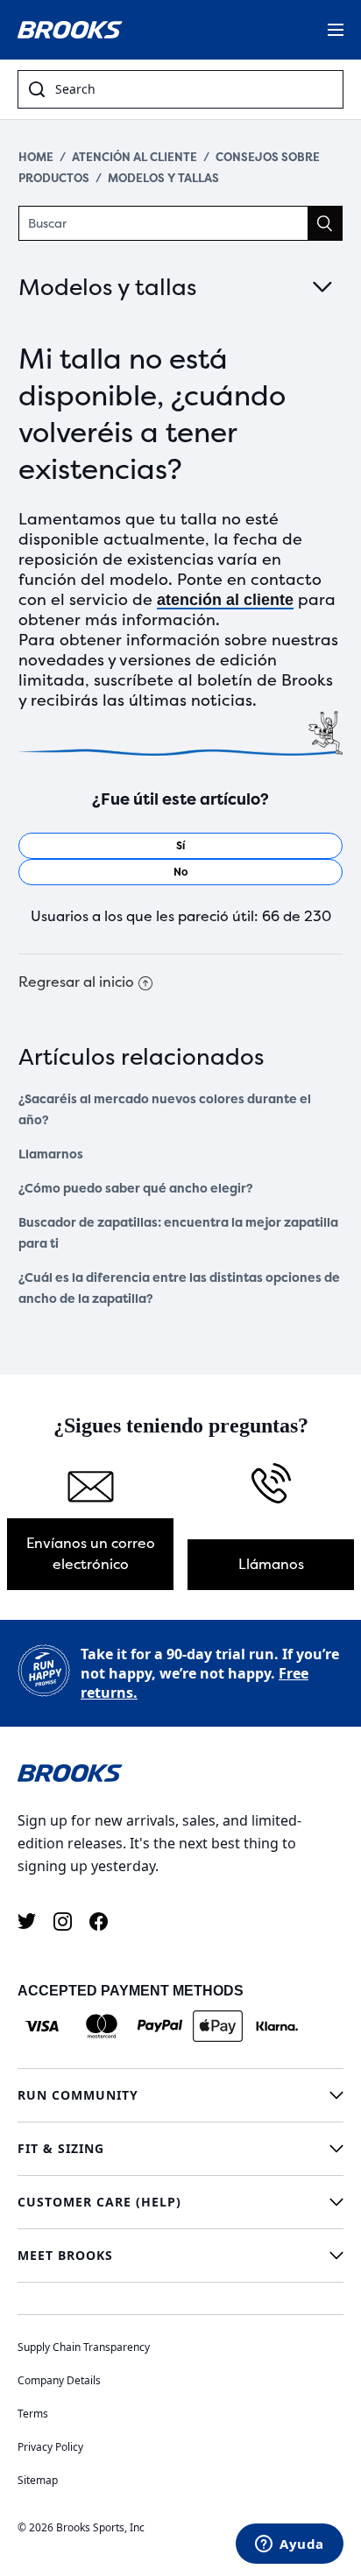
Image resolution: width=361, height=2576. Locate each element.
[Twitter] (27, 1921)
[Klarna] (276, 2026)
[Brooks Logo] (180, 1772)
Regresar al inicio (76, 982)
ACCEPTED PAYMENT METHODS (131, 1991)
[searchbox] (194, 89)
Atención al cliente (134, 157)
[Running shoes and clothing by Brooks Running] (70, 30)
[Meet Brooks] (180, 2256)
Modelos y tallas (163, 178)
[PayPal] (160, 2026)
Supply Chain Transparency (84, 2347)
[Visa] (42, 2026)
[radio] (181, 846)
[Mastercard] (101, 2026)
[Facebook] (99, 1921)
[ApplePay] (218, 2026)
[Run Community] (180, 2095)
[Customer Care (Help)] (180, 2202)
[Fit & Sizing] (180, 2149)
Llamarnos (51, 1154)
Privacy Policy (50, 2447)
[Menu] (336, 30)
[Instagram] (63, 1921)
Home (36, 157)
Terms (33, 2414)
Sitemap (38, 2480)
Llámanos (271, 1564)
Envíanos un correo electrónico (91, 1554)
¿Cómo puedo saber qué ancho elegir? (136, 1189)
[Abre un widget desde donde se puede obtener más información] (290, 2545)
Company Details (59, 2380)
